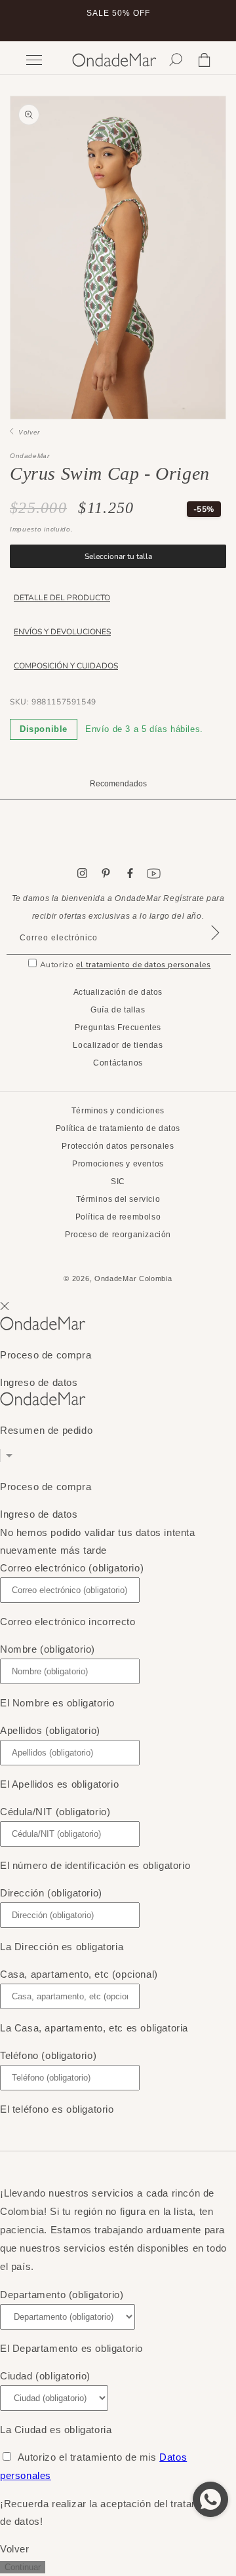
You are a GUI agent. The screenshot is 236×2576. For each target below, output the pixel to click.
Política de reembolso (118, 1217)
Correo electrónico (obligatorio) (72, 1568)
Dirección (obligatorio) (51, 1893)
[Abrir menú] (43, 60)
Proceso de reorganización (118, 1235)
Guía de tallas (118, 1010)
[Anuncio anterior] (24, 21)
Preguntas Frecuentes (118, 1028)
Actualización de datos (118, 992)
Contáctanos (118, 1063)
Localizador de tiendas (118, 1045)
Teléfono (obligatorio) (48, 2055)
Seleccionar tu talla (118, 556)
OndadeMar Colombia (133, 1278)
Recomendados (118, 784)
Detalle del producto (62, 598)
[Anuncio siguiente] (212, 21)
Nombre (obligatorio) (48, 1649)
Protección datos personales (118, 1146)
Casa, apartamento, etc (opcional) (79, 1974)
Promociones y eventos (118, 1164)
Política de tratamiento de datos (118, 1128)
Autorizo (126, 965)
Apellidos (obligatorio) (50, 1730)
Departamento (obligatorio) (62, 2295)
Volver (27, 432)
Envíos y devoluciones (62, 632)
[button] (176, 60)
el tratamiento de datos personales (143, 965)
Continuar (23, 2567)
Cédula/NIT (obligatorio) (55, 1812)
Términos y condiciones (118, 1111)
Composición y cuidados (66, 666)
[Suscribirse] (215, 949)
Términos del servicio (118, 1199)
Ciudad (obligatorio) (45, 2376)
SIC (118, 1182)
